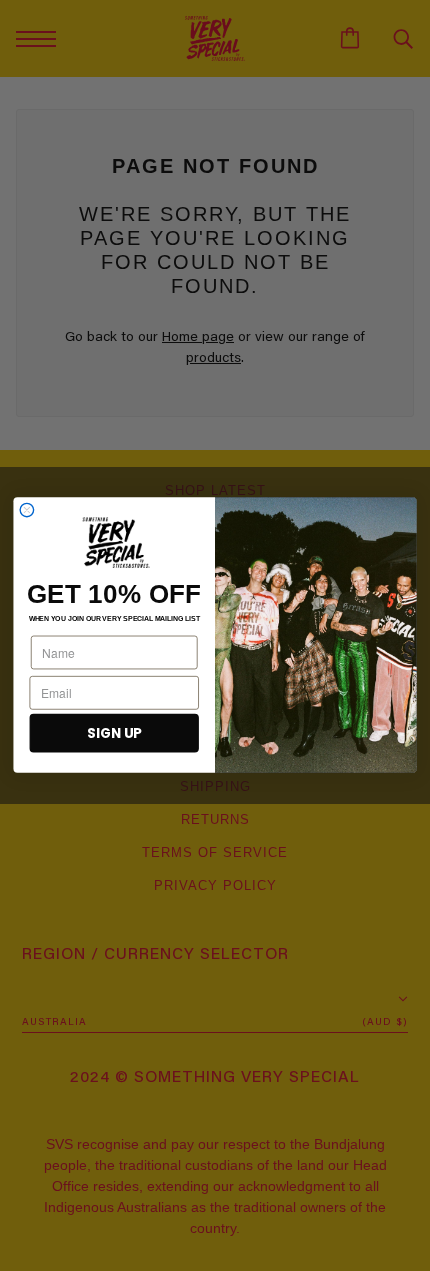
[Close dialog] (26, 510)
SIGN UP (114, 733)
